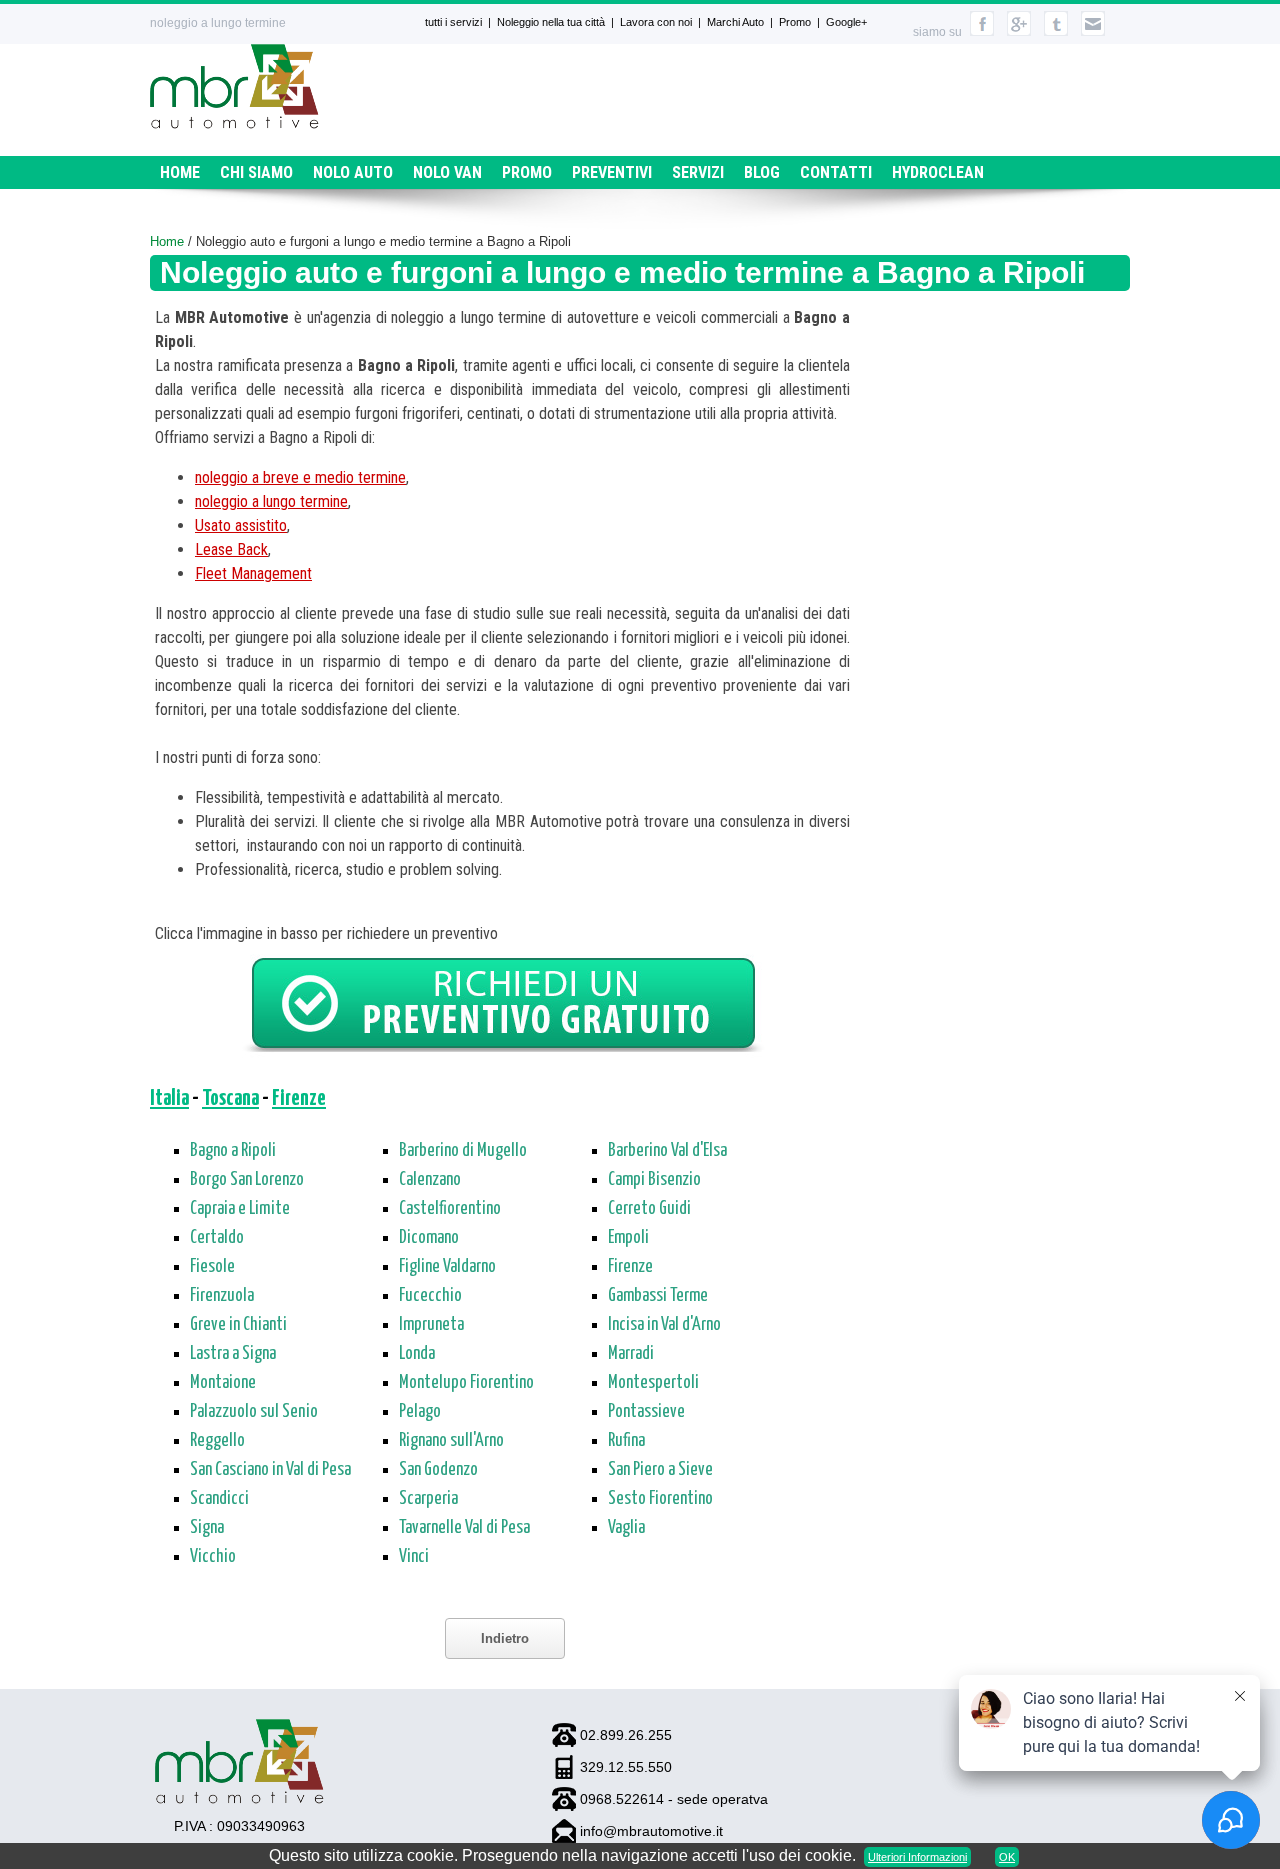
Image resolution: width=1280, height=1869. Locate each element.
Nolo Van (447, 172)
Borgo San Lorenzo (247, 1180)
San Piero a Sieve (660, 1470)
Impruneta (431, 1325)
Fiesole (212, 1267)
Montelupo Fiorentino (466, 1383)
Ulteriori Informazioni (917, 1857)
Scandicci (219, 1499)
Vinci (414, 1557)
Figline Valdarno (447, 1267)
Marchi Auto (735, 22)
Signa (207, 1528)
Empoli (628, 1238)
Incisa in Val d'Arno (664, 1325)
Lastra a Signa (233, 1354)
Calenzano (430, 1180)
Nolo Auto (353, 172)
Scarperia (428, 1499)
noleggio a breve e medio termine (300, 477)
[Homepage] (234, 123)
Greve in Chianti (238, 1325)
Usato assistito (241, 525)
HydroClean (938, 172)
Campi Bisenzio (654, 1180)
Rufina (626, 1441)
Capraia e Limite (240, 1209)
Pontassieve (646, 1412)
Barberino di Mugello (463, 1151)
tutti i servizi (453, 22)
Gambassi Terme (658, 1296)
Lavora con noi (656, 22)
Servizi (698, 172)
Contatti (836, 172)
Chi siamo (256, 172)
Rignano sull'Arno (451, 1441)
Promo (795, 22)
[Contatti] (1093, 32)
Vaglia (626, 1528)
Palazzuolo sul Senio (254, 1412)
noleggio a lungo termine (271, 501)
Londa (417, 1354)
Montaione (223, 1383)
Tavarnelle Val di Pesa (464, 1528)
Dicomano (429, 1238)
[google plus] (1019, 32)
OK (1007, 1857)
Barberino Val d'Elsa (667, 1151)
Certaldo (217, 1238)
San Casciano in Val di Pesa (270, 1470)
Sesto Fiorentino (660, 1499)
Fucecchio (430, 1296)
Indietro (505, 1638)
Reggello (217, 1441)
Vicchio (213, 1557)
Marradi (631, 1354)
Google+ (846, 22)
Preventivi (612, 172)
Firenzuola (222, 1296)
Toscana (230, 1099)
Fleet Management (253, 573)
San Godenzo (438, 1470)
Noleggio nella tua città (551, 22)
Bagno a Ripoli (233, 1151)
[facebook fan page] (982, 32)
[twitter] (1056, 32)
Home (180, 172)
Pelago (420, 1412)
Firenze (299, 1099)
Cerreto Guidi (649, 1209)
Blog (762, 172)
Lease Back (231, 549)
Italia (169, 1099)
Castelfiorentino (450, 1209)
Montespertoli (653, 1383)
